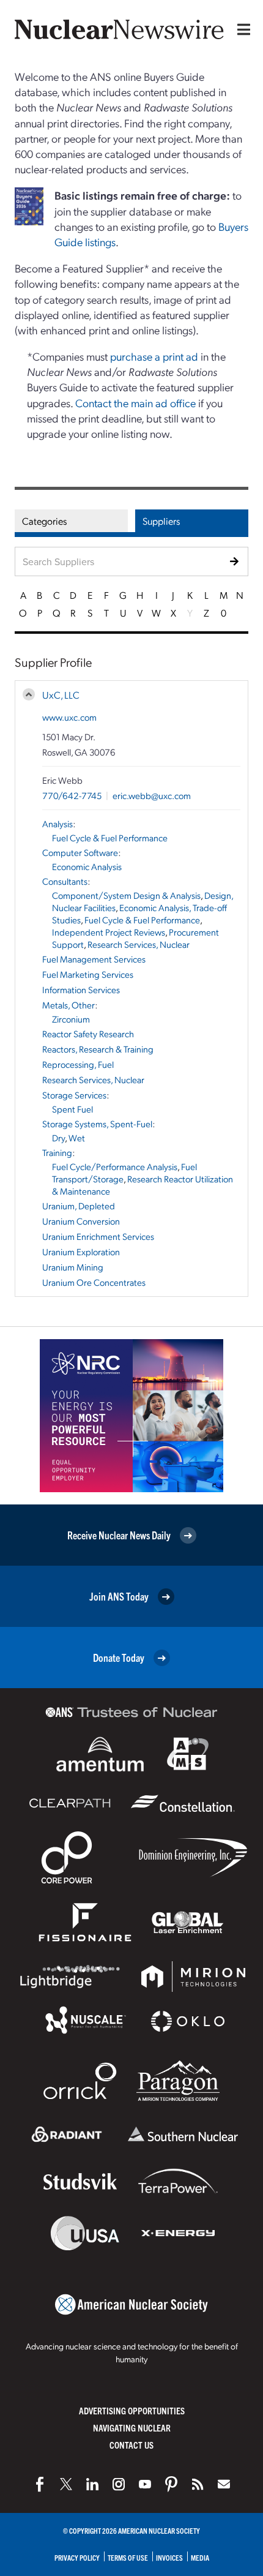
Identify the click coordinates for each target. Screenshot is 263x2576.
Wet (77, 1138)
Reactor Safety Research (88, 1034)
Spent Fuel (72, 1109)
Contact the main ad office (135, 403)
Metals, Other (69, 1005)
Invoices (169, 2557)
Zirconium (71, 1019)
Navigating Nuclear (132, 2428)
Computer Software (80, 852)
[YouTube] (145, 2484)
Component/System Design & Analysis (126, 895)
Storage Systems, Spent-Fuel (97, 1124)
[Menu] (241, 29)
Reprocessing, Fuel (78, 1064)
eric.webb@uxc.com (152, 795)
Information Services (81, 989)
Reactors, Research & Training (98, 1049)
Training (57, 1152)
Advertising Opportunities (132, 2410)
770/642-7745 (72, 795)
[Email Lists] (224, 2484)
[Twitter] (66, 2484)
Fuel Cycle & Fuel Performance (110, 838)
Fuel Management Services (94, 959)
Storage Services (74, 1095)
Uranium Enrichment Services (98, 1236)
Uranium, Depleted (79, 1206)
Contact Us (131, 2445)
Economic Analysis (87, 866)
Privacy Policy (77, 2557)
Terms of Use (128, 2557)
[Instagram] (119, 2484)
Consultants (65, 881)
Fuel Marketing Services (88, 974)
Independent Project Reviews (109, 932)
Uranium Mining (73, 1267)
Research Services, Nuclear (139, 944)
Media (200, 2557)
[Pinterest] (171, 2484)
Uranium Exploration (81, 1252)
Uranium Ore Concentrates (94, 1282)
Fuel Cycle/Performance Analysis (115, 1166)
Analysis (57, 824)
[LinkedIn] (92, 2484)
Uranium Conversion (81, 1221)
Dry (58, 1138)
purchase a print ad (154, 356)
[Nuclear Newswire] (198, 2484)
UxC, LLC (61, 695)
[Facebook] (40, 2484)
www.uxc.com (69, 717)
